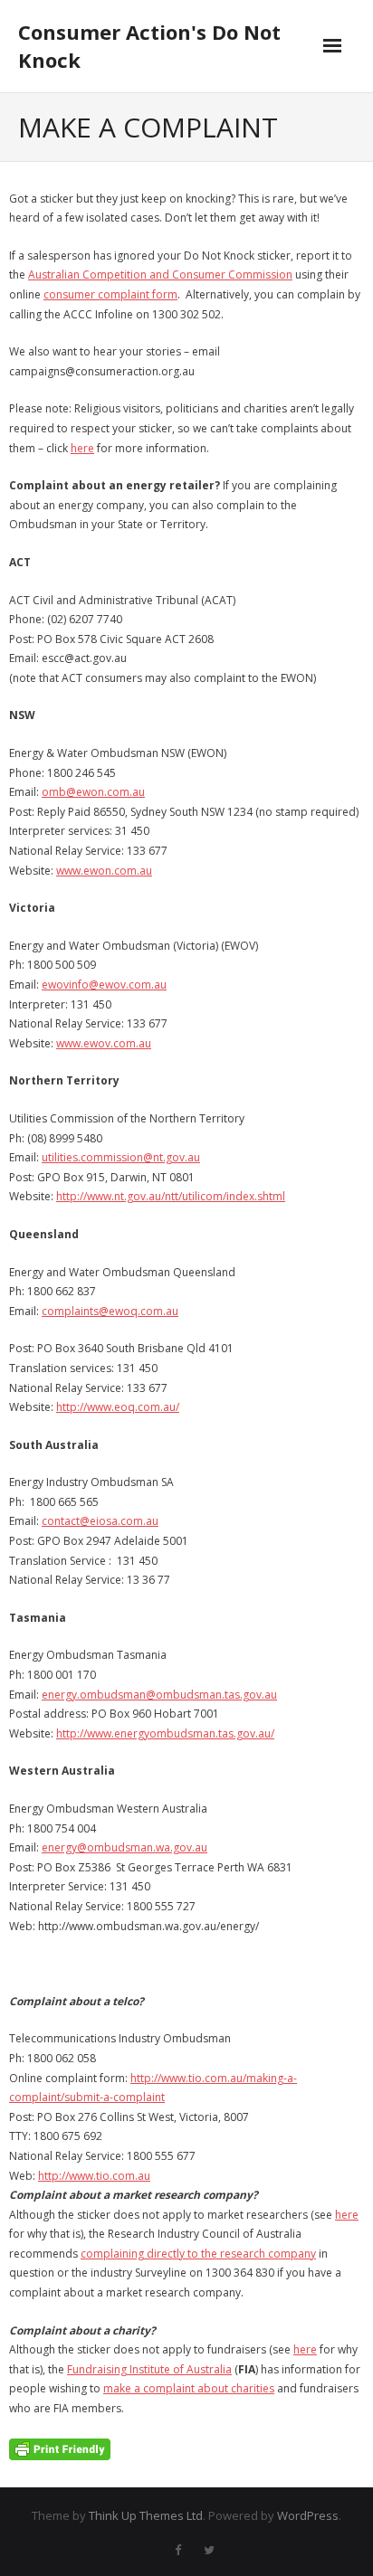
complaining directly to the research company (198, 2254)
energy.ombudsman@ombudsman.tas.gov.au (159, 1695)
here (82, 448)
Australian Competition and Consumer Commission (160, 275)
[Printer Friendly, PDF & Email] (60, 2448)
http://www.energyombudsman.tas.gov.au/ (165, 1733)
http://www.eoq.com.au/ (118, 1407)
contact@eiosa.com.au (100, 1521)
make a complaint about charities (189, 2388)
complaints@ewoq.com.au (110, 1311)
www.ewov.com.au (104, 1043)
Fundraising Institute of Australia (149, 2369)
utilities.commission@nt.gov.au (121, 1157)
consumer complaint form (110, 294)
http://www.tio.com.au (94, 2176)
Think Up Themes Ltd (146, 2515)
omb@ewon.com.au (93, 792)
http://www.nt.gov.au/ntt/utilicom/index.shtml (171, 1196)
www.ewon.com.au (104, 871)
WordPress (308, 2515)
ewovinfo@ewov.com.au (104, 985)
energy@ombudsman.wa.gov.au (124, 1847)
